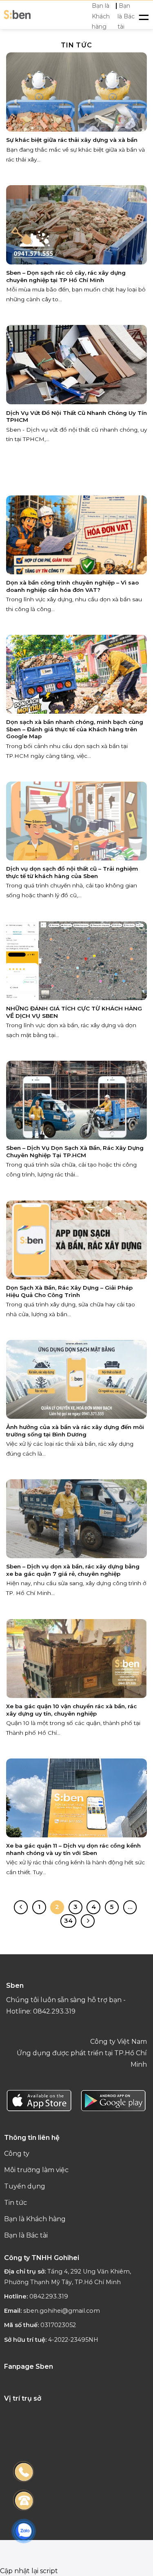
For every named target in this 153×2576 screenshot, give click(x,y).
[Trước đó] (21, 1907)
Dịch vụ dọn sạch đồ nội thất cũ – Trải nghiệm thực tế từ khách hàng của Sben (72, 872)
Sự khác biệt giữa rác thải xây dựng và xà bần (72, 140)
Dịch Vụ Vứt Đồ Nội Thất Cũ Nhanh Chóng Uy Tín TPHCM (76, 417)
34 (68, 1921)
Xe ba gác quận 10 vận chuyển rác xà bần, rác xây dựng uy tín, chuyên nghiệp (71, 1710)
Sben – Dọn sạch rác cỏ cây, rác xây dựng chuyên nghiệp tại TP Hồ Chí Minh (66, 276)
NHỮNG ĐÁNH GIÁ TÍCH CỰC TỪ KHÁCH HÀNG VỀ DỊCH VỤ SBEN (74, 1012)
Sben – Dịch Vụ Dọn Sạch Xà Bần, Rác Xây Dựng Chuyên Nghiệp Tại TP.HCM (75, 1151)
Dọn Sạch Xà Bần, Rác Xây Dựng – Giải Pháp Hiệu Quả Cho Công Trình (69, 1291)
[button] (144, 16)
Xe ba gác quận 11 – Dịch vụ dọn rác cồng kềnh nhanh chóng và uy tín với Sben (73, 1849)
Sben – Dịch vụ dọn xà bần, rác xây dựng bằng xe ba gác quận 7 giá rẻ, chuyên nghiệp (73, 1570)
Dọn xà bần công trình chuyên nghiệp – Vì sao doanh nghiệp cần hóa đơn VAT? (72, 586)
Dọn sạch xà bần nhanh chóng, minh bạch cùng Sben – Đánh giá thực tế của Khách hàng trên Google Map (75, 729)
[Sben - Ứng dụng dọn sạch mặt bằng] (17, 15)
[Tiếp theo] (88, 1921)
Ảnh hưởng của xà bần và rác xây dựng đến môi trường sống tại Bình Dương (75, 1431)
